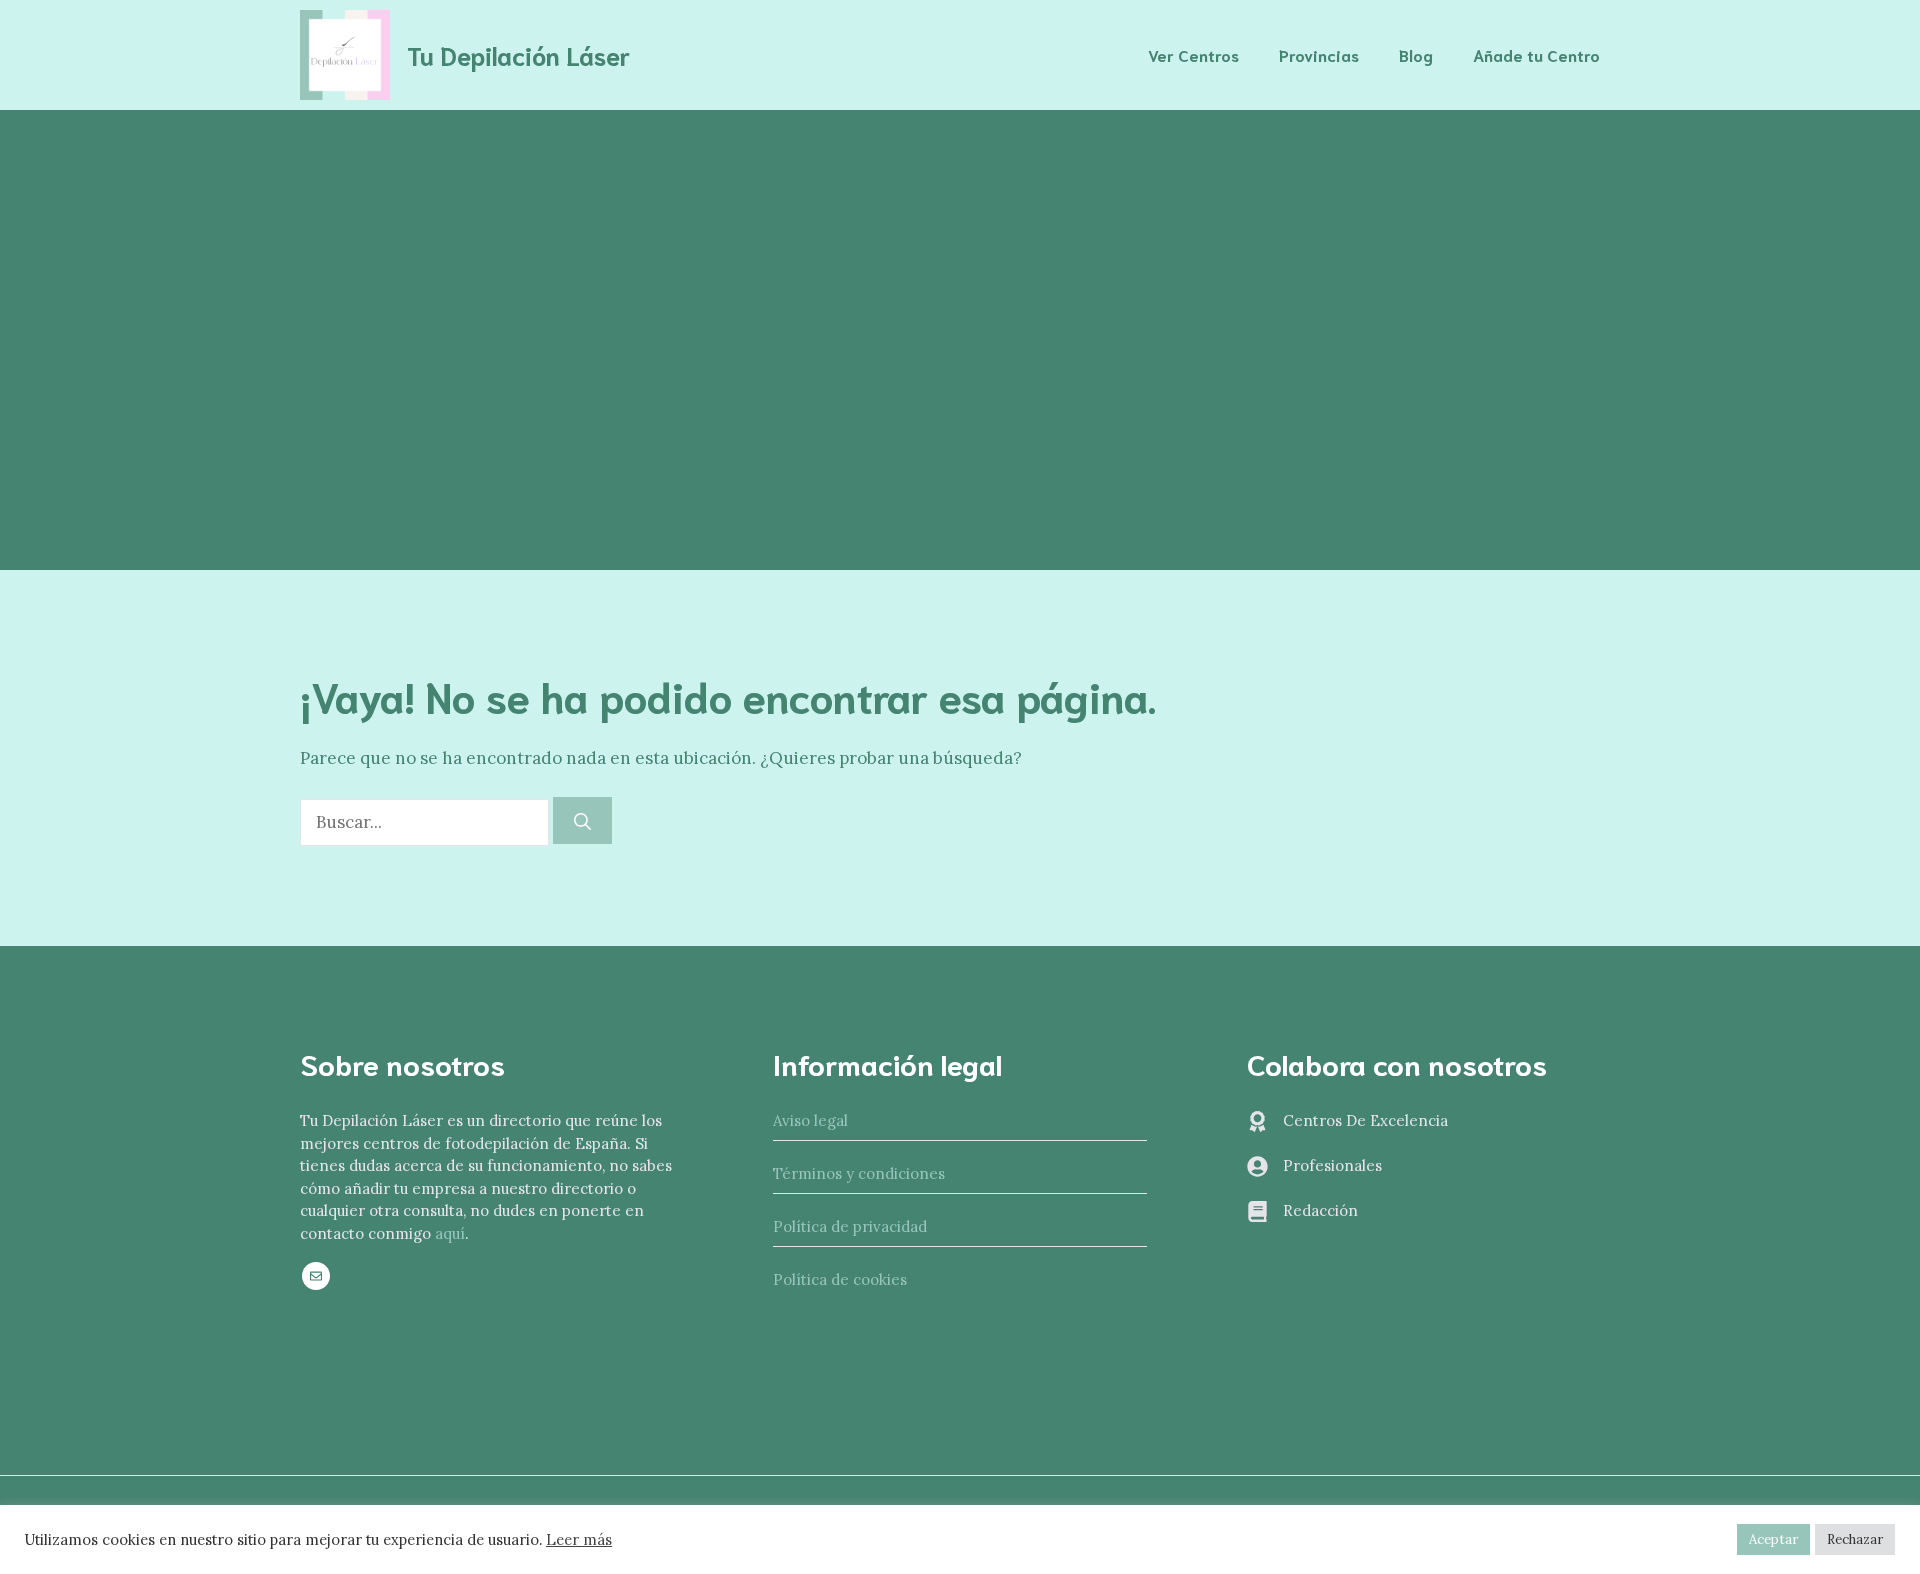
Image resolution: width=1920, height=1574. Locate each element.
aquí (450, 1233)
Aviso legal (810, 1120)
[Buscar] (582, 821)
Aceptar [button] (1773, 1539)
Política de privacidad (850, 1226)
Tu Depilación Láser (518, 54)
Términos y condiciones (859, 1173)
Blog (1416, 54)
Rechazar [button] (1855, 1539)
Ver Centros (1193, 54)
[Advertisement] (960, 260)
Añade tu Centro (1536, 54)
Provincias (1319, 54)
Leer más (579, 1540)
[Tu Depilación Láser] (345, 53)
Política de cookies (840, 1279)
